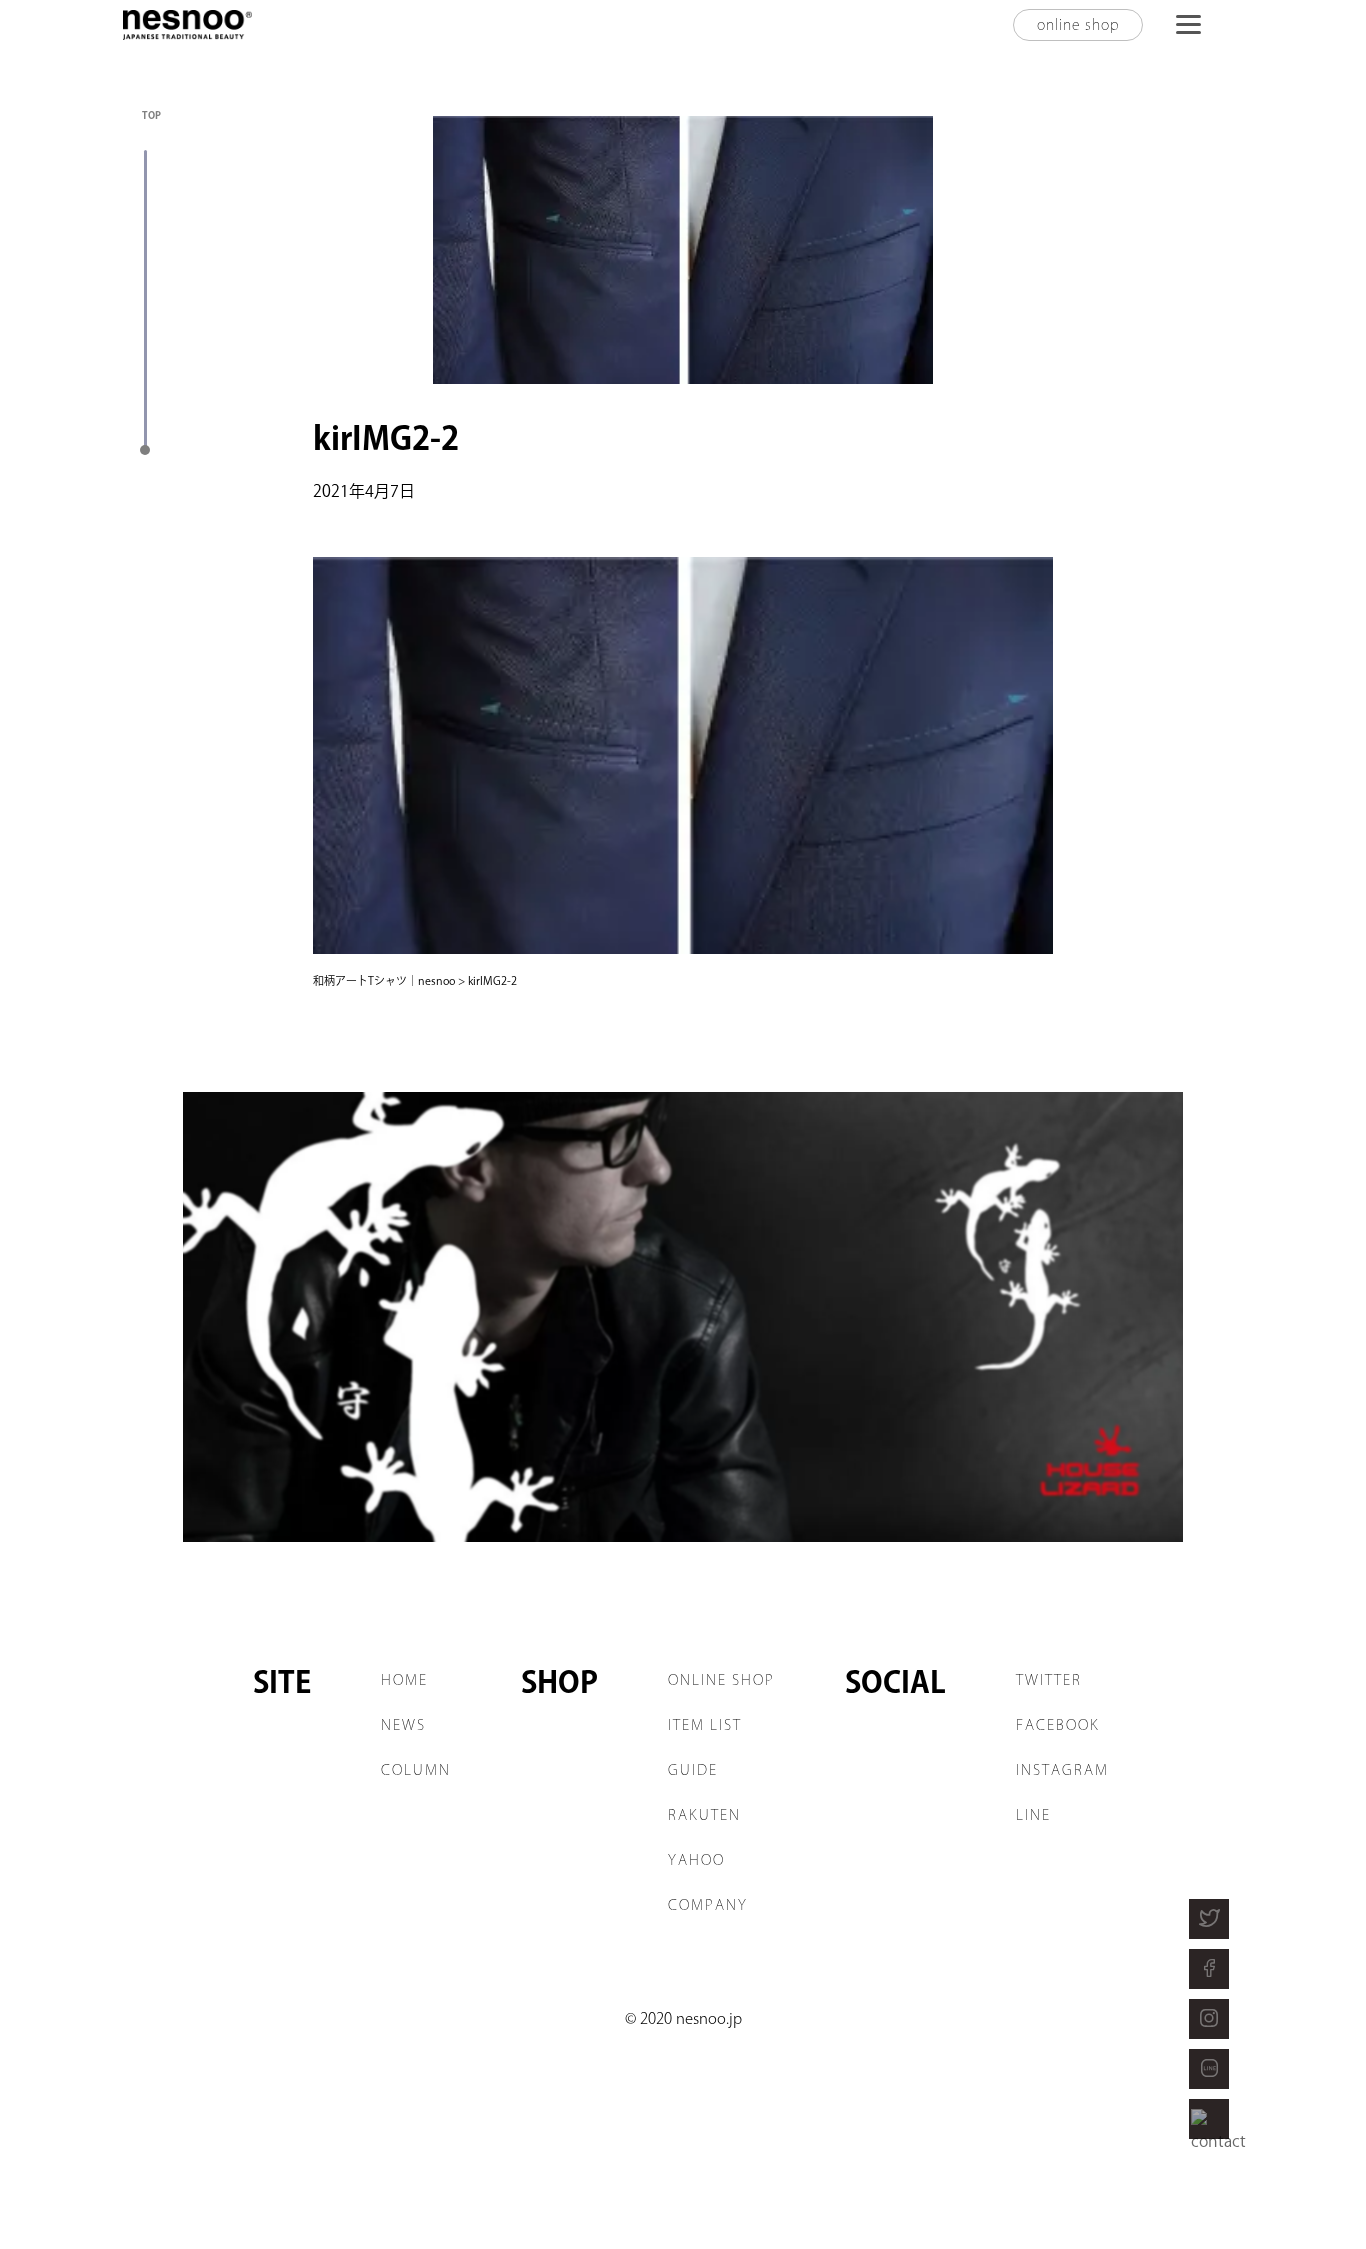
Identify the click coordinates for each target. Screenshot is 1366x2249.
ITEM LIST (705, 1725)
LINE (1033, 1815)
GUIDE (693, 1770)
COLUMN (416, 1770)
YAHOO (696, 1860)
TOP (151, 115)
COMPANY (708, 1905)
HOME (404, 1680)
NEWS (403, 1725)
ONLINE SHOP (721, 1680)
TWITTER (1049, 1680)
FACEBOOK (1058, 1725)
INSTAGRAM (1062, 1770)
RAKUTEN (704, 1815)
